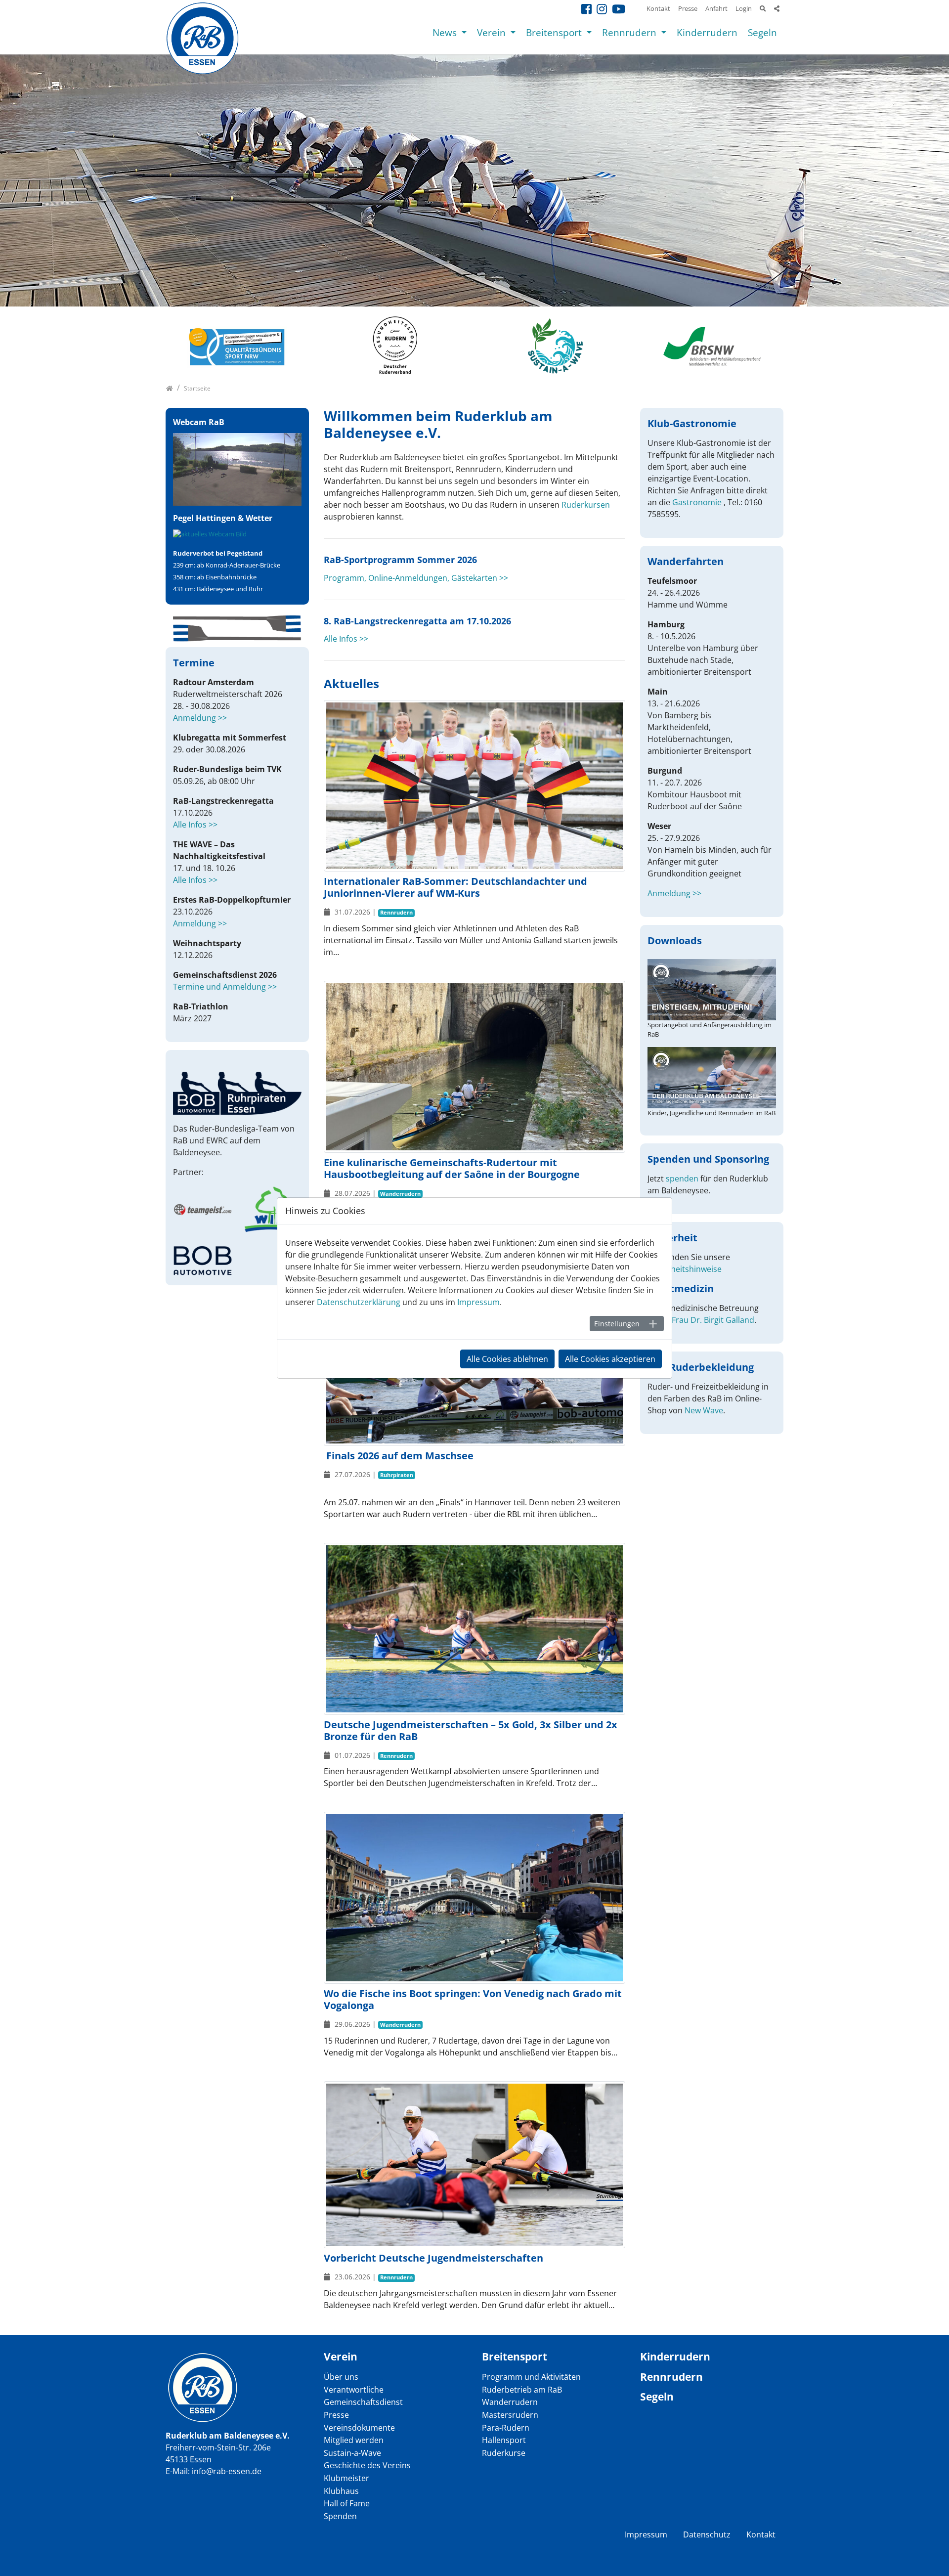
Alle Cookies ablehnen (507, 1359)
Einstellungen (617, 1324)
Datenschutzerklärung (359, 1302)
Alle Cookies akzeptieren (610, 1359)
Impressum (478, 1302)
